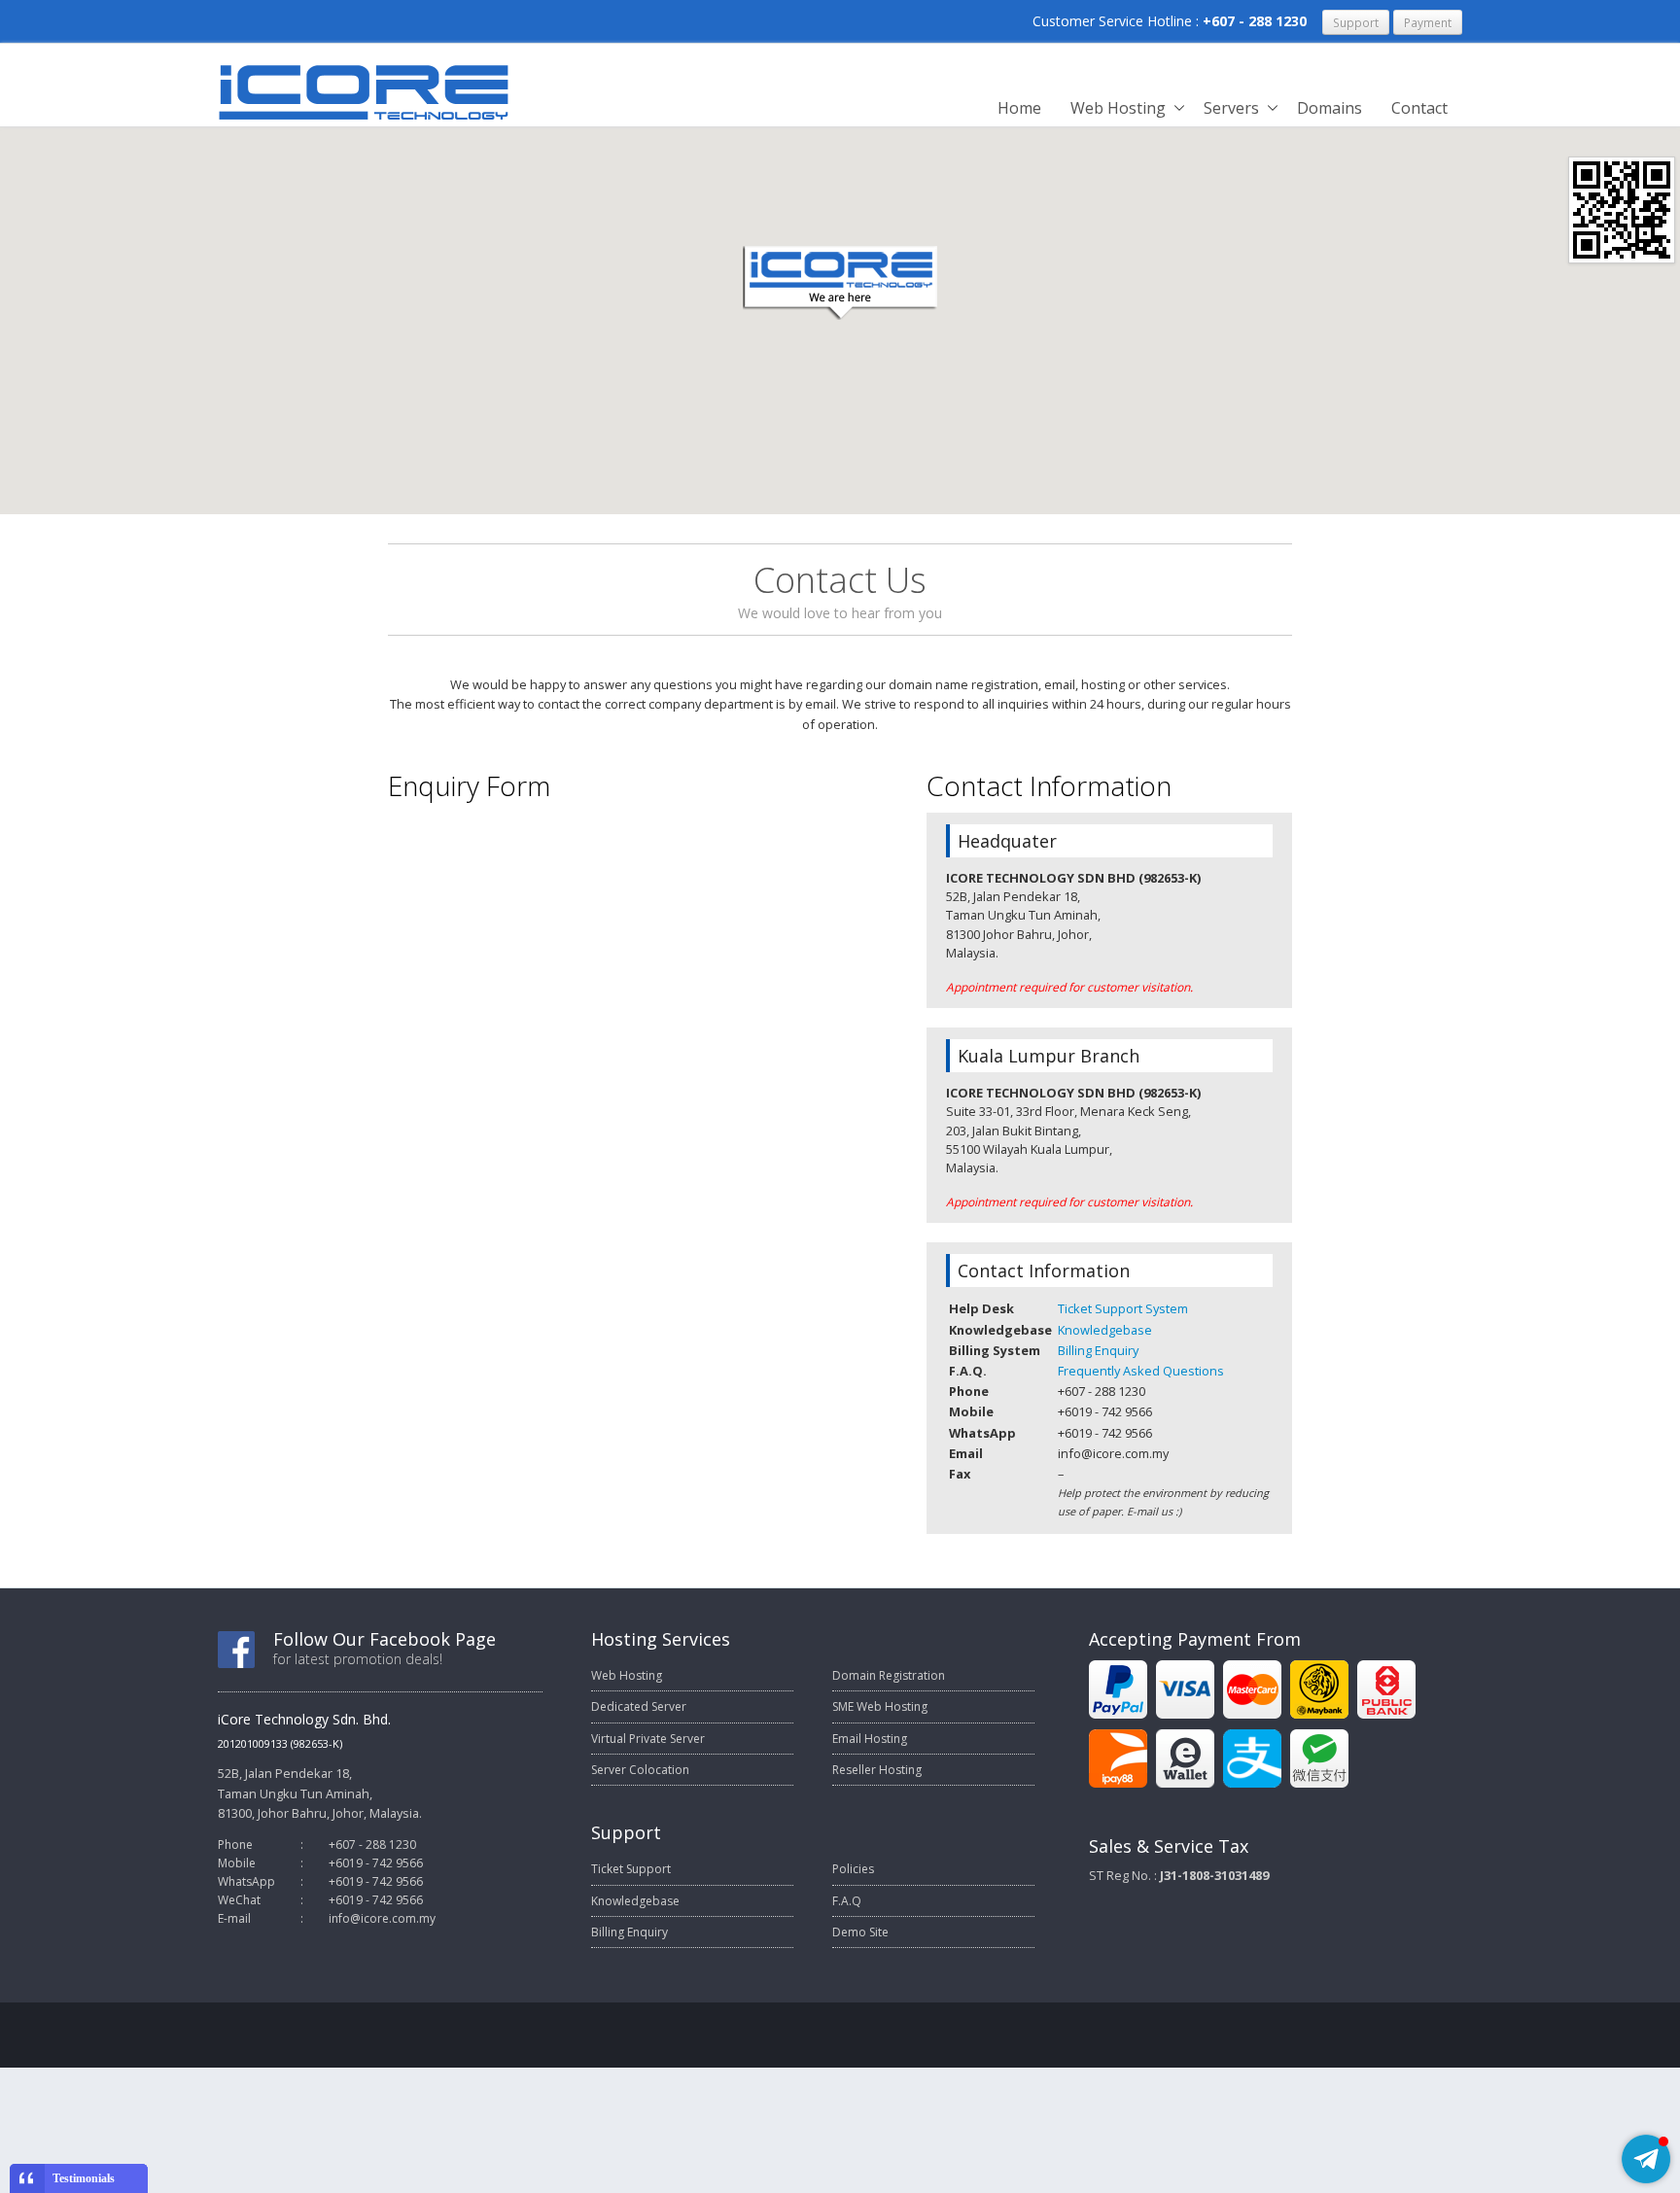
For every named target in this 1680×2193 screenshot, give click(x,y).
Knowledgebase (1105, 1330)
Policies (853, 1869)
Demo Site (860, 1932)
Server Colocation (640, 1770)
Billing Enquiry (1098, 1350)
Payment (1428, 22)
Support (1356, 22)
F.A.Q (847, 1901)
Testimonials (84, 2178)
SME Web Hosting (880, 1706)
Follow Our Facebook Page (385, 1639)
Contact (1419, 108)
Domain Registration (889, 1675)
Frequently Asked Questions (1141, 1371)
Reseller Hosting (877, 1770)
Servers (1231, 108)
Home (1019, 108)
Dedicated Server (639, 1706)
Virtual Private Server (648, 1739)
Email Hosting (870, 1739)
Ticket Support (631, 1869)
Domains (1330, 108)
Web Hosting (1118, 108)
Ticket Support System (1123, 1308)
